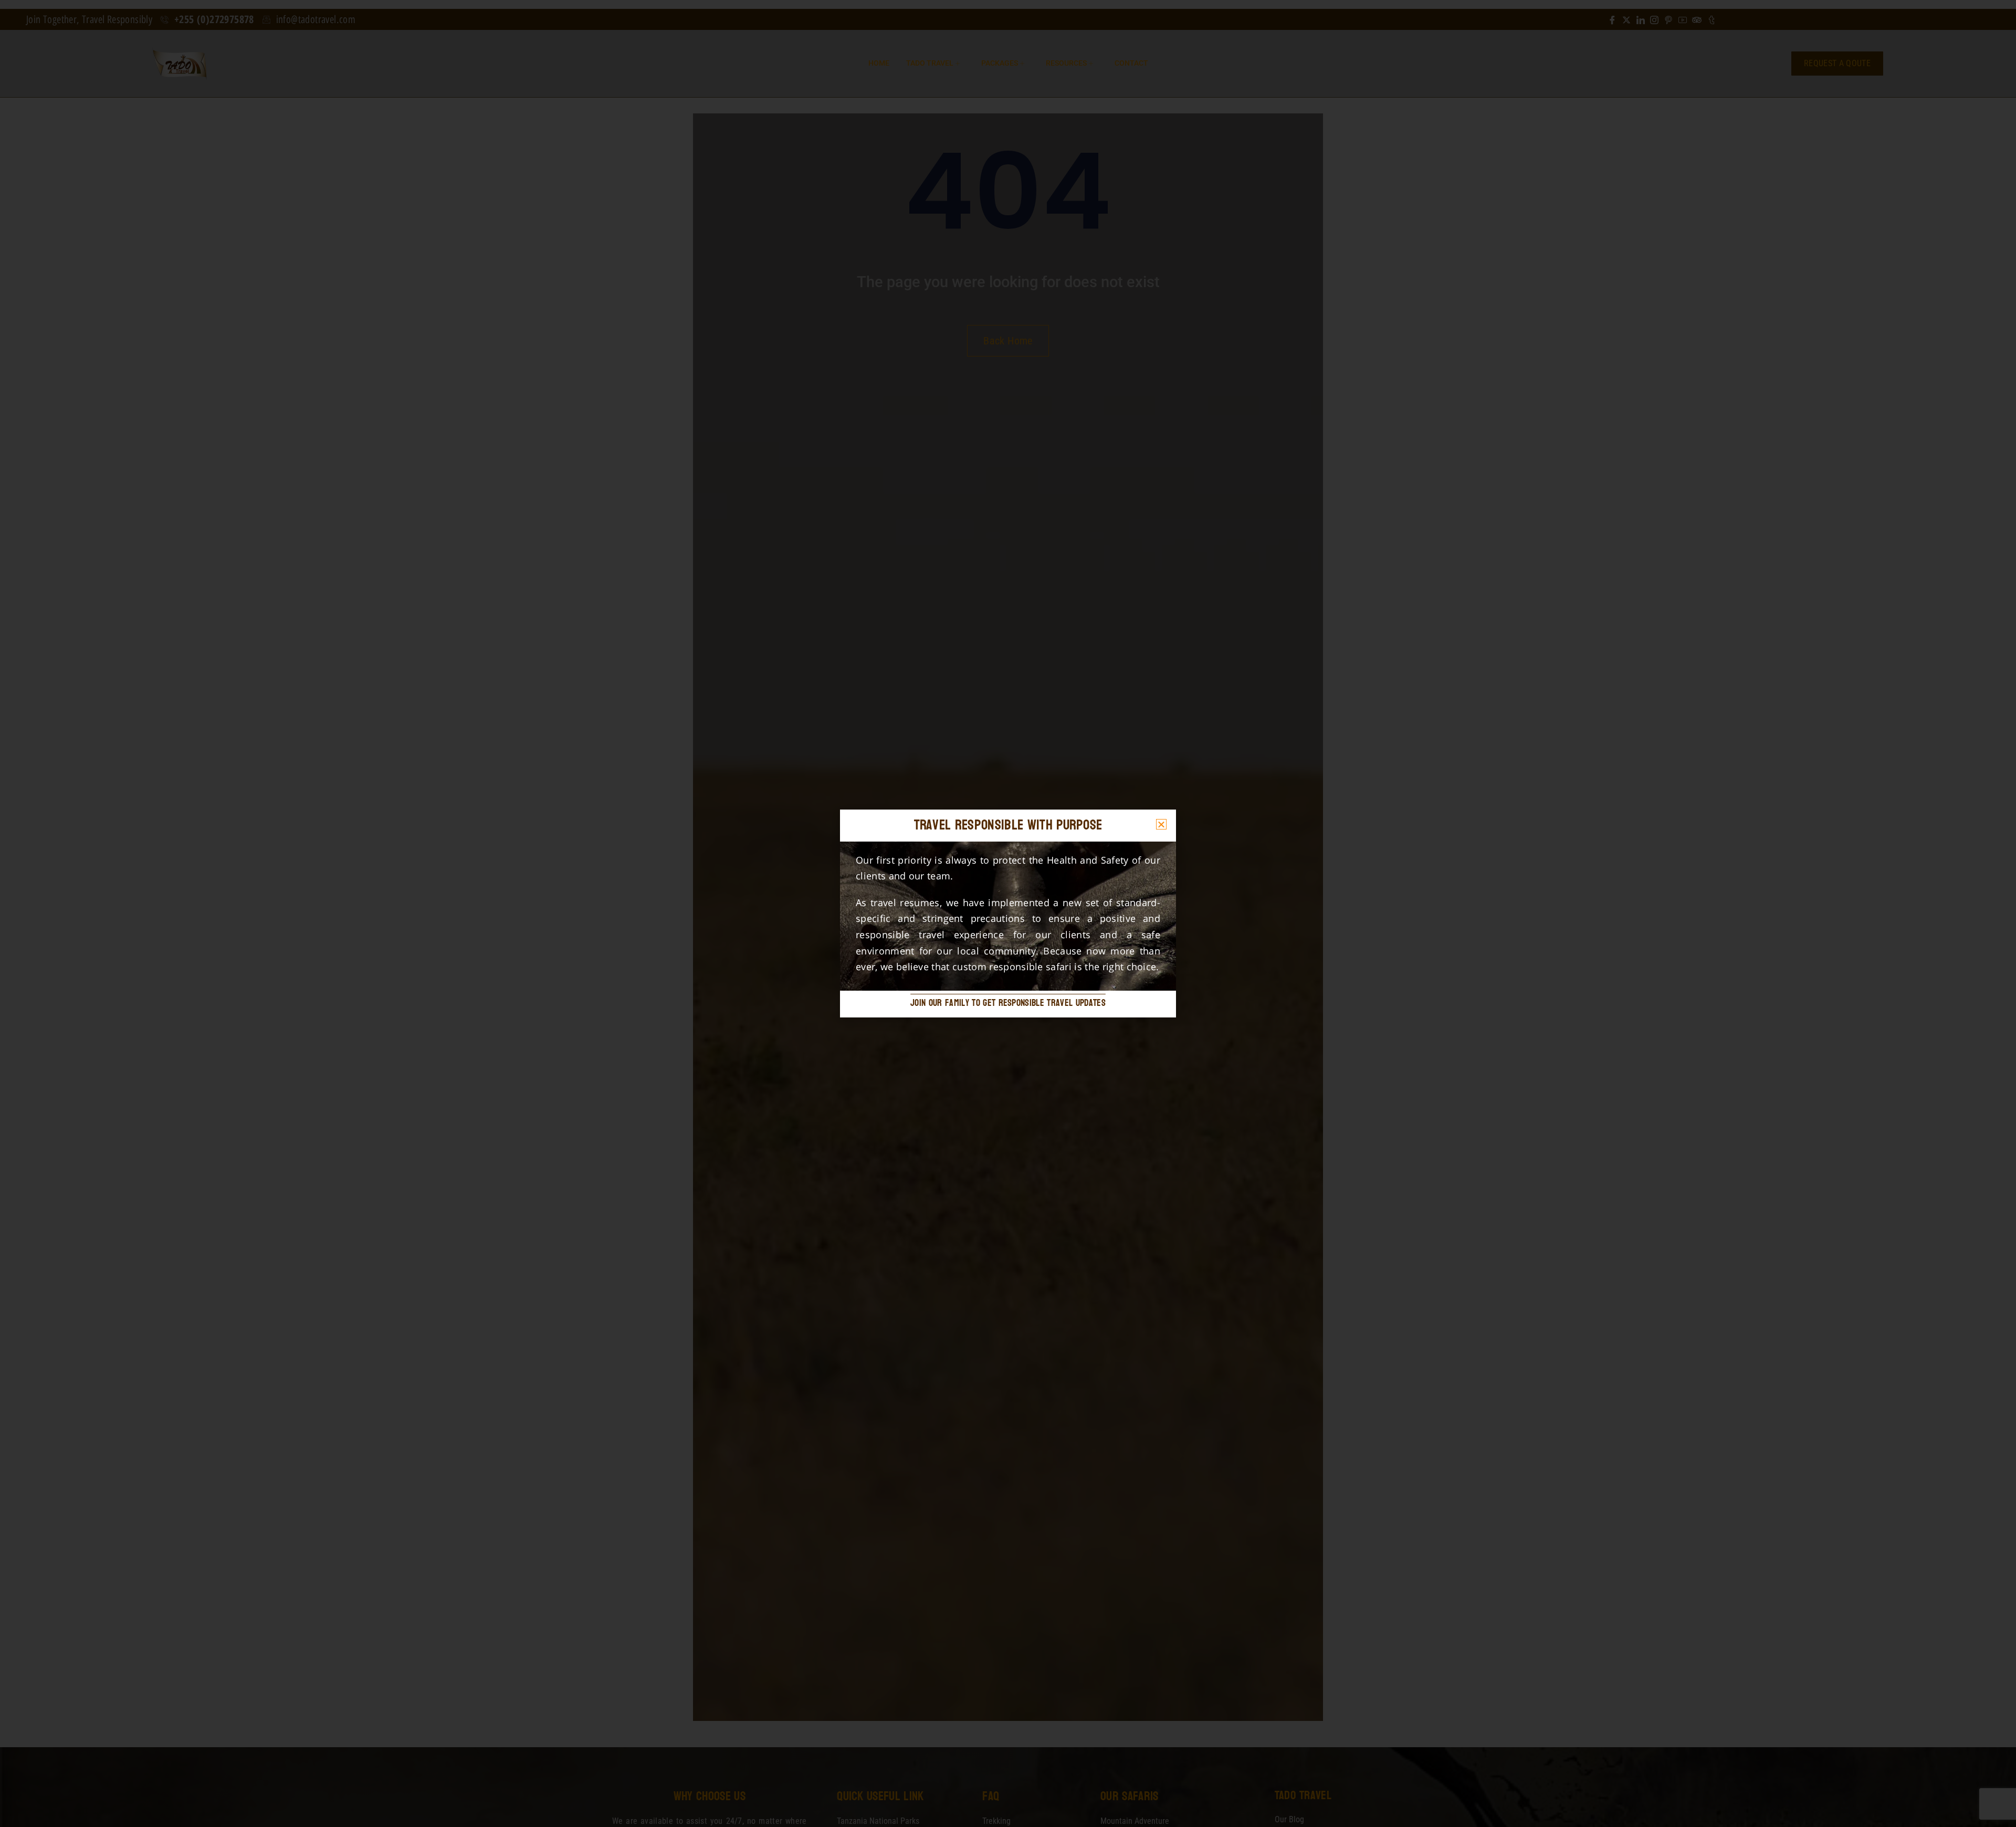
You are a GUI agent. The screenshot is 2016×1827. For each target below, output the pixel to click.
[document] (1008, 913)
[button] (1161, 824)
